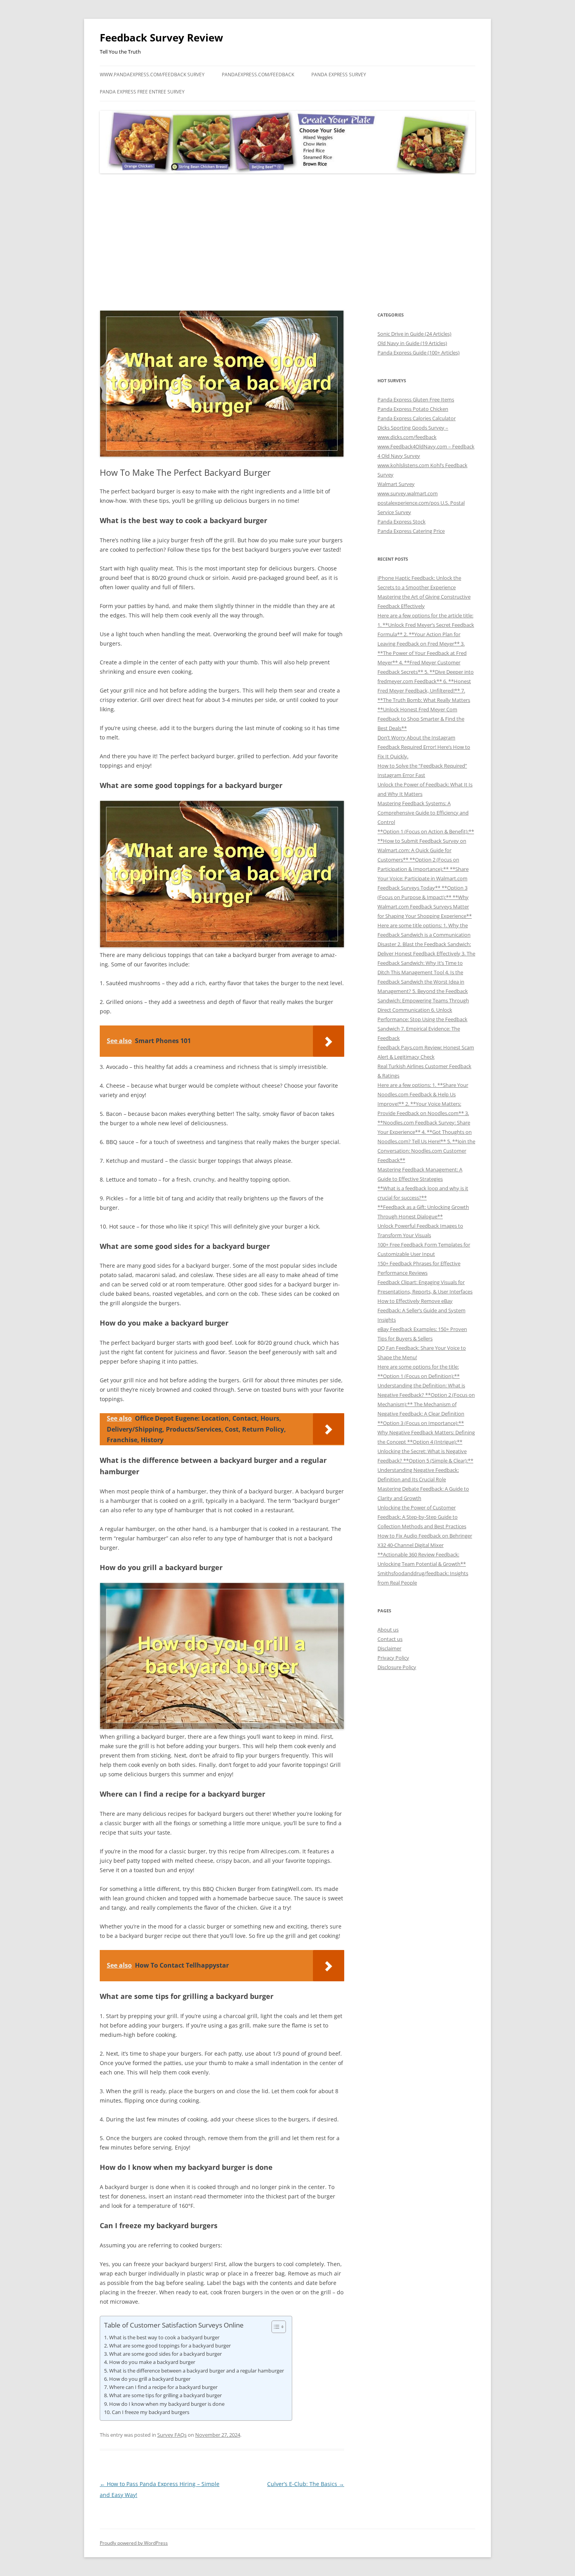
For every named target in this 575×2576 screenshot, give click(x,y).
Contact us (390, 1639)
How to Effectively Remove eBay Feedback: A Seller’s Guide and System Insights (421, 1310)
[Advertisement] (287, 242)
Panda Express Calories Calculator (417, 418)
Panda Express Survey (339, 75)
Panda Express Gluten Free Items (416, 399)
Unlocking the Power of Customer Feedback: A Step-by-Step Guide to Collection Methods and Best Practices (422, 1517)
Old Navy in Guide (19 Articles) (412, 343)
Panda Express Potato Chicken (413, 409)
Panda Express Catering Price (411, 531)
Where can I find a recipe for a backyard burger (163, 2387)
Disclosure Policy (397, 1667)
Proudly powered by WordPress (134, 2543)
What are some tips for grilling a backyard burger (165, 2395)
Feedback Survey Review (161, 38)
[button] (275, 2327)
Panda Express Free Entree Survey (142, 92)
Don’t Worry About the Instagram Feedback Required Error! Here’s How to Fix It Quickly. (424, 747)
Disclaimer (389, 1648)
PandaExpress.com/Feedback (258, 75)
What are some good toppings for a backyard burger (170, 2346)
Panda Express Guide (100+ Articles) (419, 353)
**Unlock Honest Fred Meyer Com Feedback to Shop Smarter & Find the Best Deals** (421, 719)
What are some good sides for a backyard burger (165, 2354)
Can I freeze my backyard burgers (151, 2412)
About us (388, 1630)
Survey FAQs (172, 2435)
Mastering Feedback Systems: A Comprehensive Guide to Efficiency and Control (423, 813)
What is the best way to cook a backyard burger (164, 2337)
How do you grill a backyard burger (150, 2379)
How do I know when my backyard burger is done (167, 2404)
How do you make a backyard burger (152, 2362)
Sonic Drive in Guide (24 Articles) (414, 334)
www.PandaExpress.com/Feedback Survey (152, 75)
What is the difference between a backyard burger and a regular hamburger (197, 2371)
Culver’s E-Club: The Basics (306, 2484)
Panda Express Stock (402, 522)
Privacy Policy (393, 1658)
